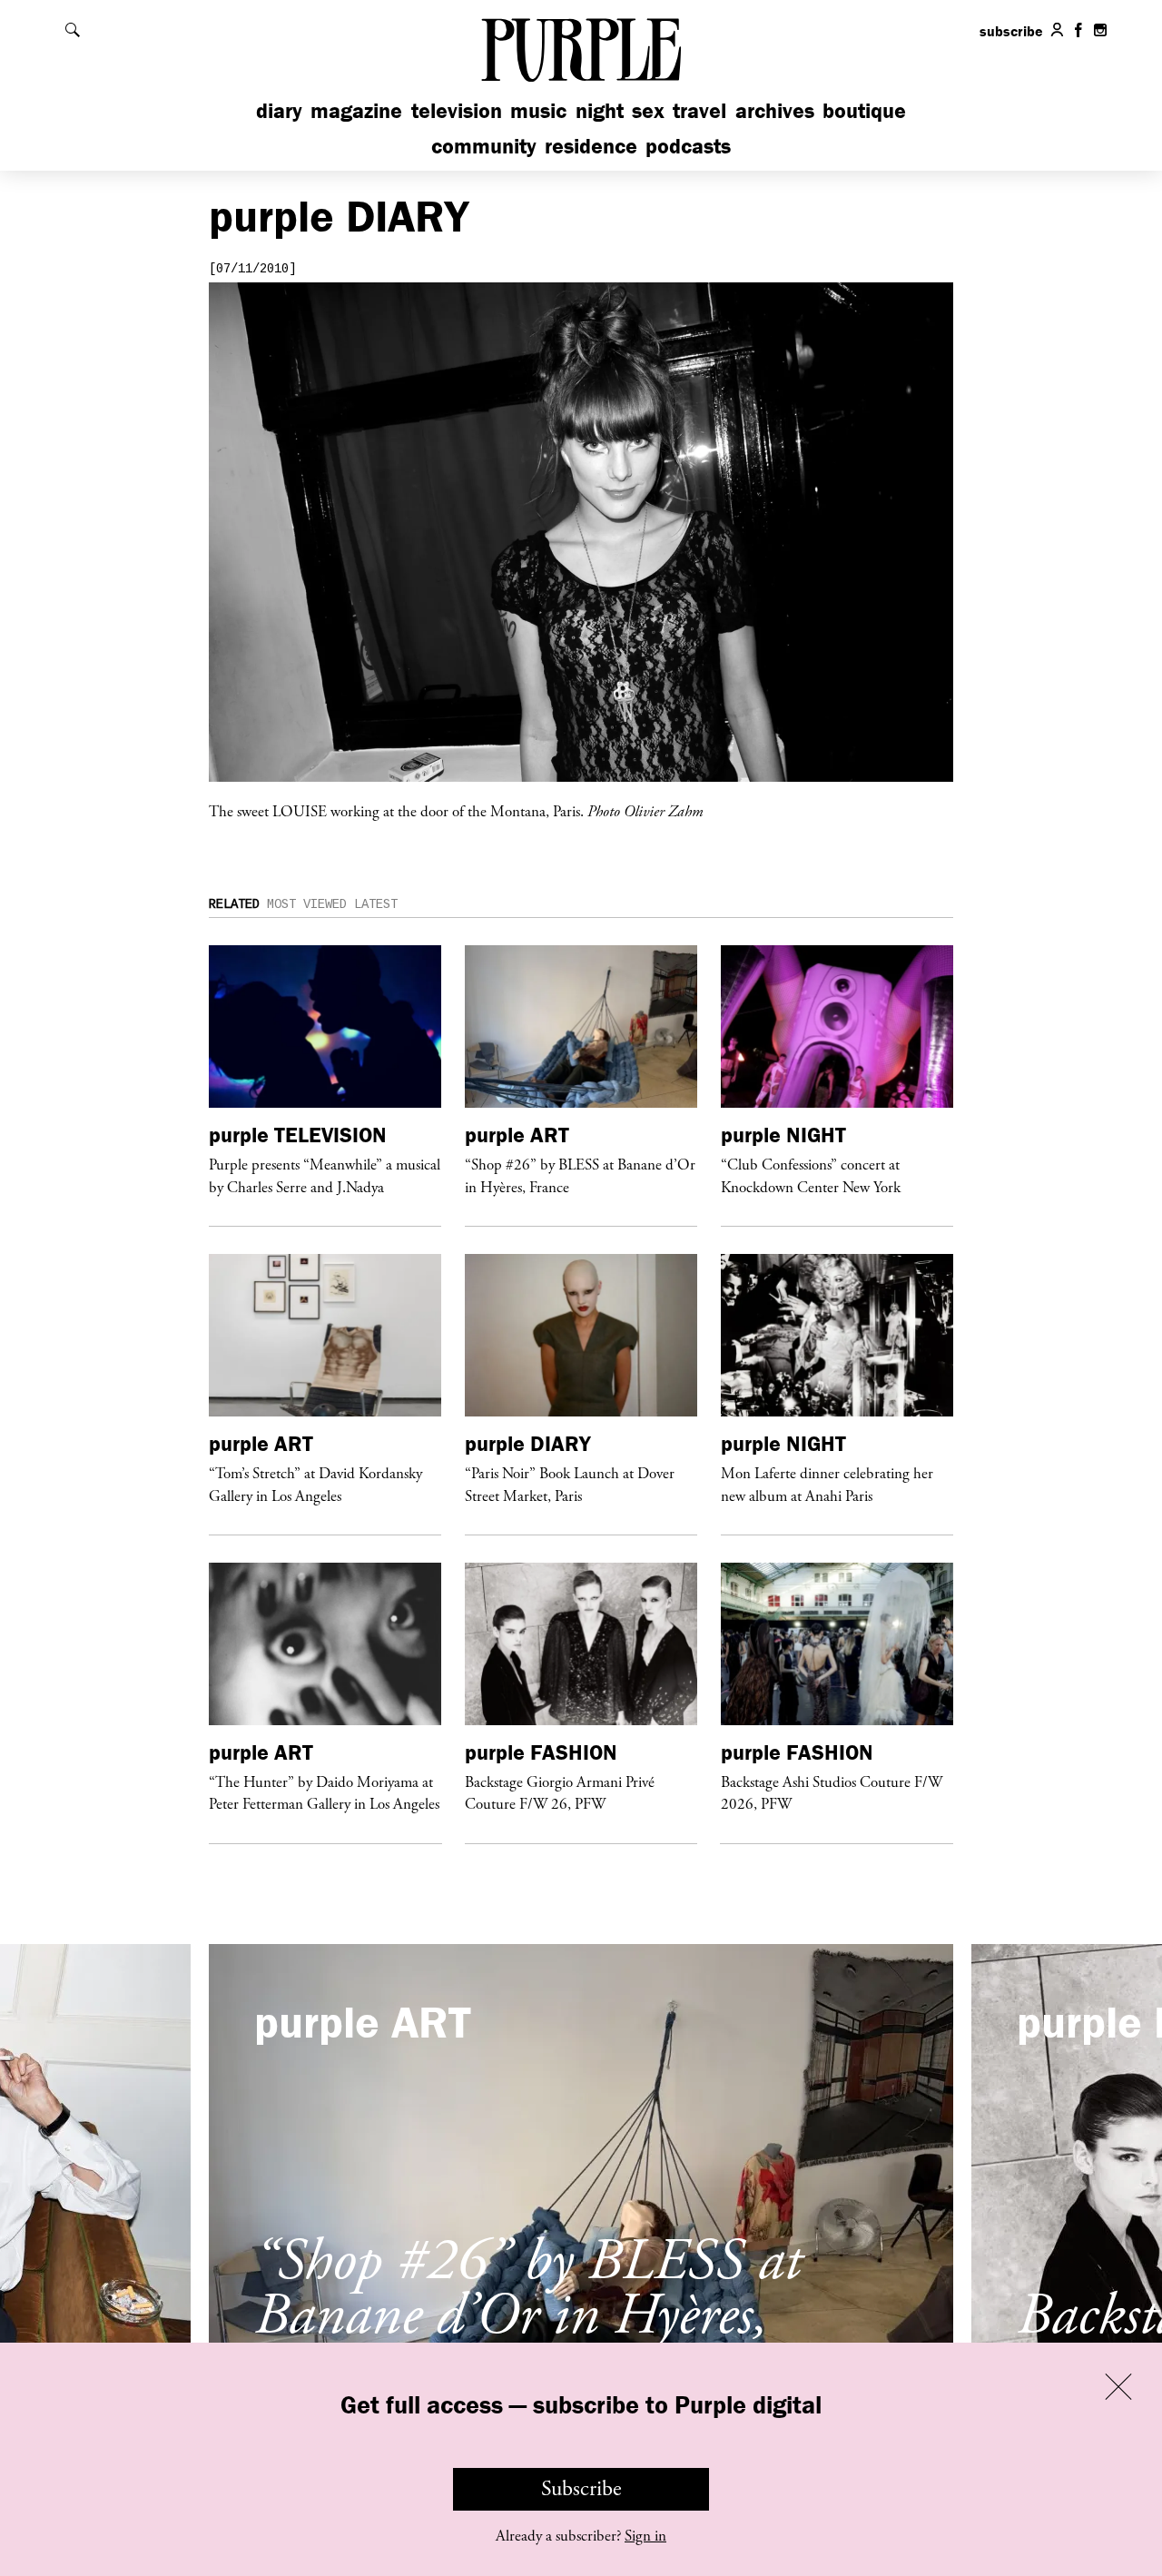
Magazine (356, 110)
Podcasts (688, 146)
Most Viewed (307, 904)
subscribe (1011, 31)
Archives (775, 110)
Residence (591, 146)
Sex (648, 110)
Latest (376, 904)
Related (234, 904)
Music (538, 110)
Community (484, 146)
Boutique (864, 110)
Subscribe (581, 2489)
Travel (699, 110)
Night (600, 110)
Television (457, 110)
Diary (279, 110)
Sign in (645, 2536)
